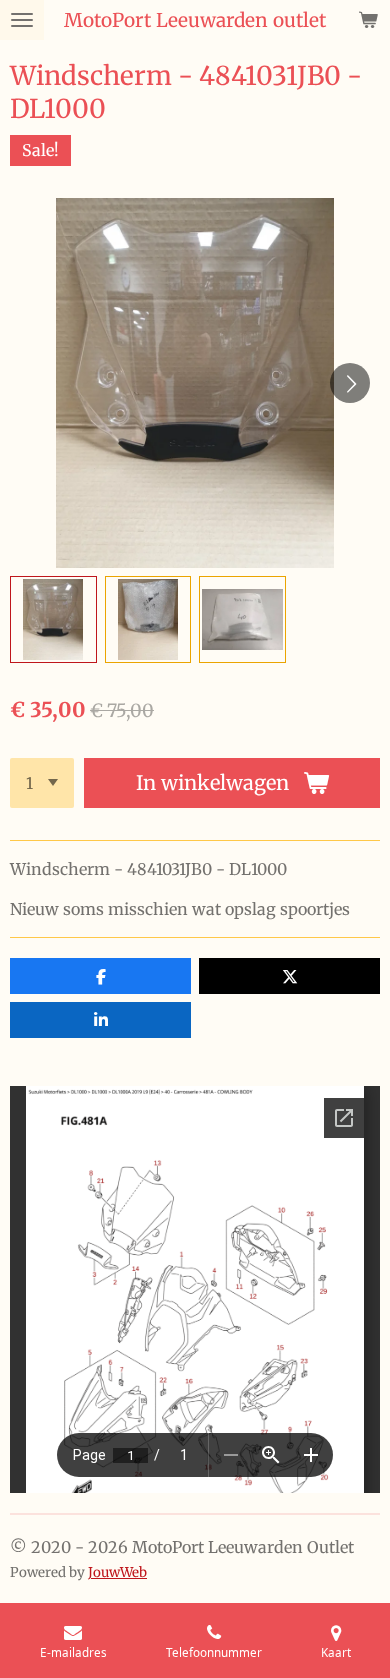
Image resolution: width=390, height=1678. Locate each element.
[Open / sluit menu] (22, 20)
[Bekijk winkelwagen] (368, 20)
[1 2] (42, 783)
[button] (53, 619)
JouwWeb (117, 1572)
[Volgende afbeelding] (350, 383)
